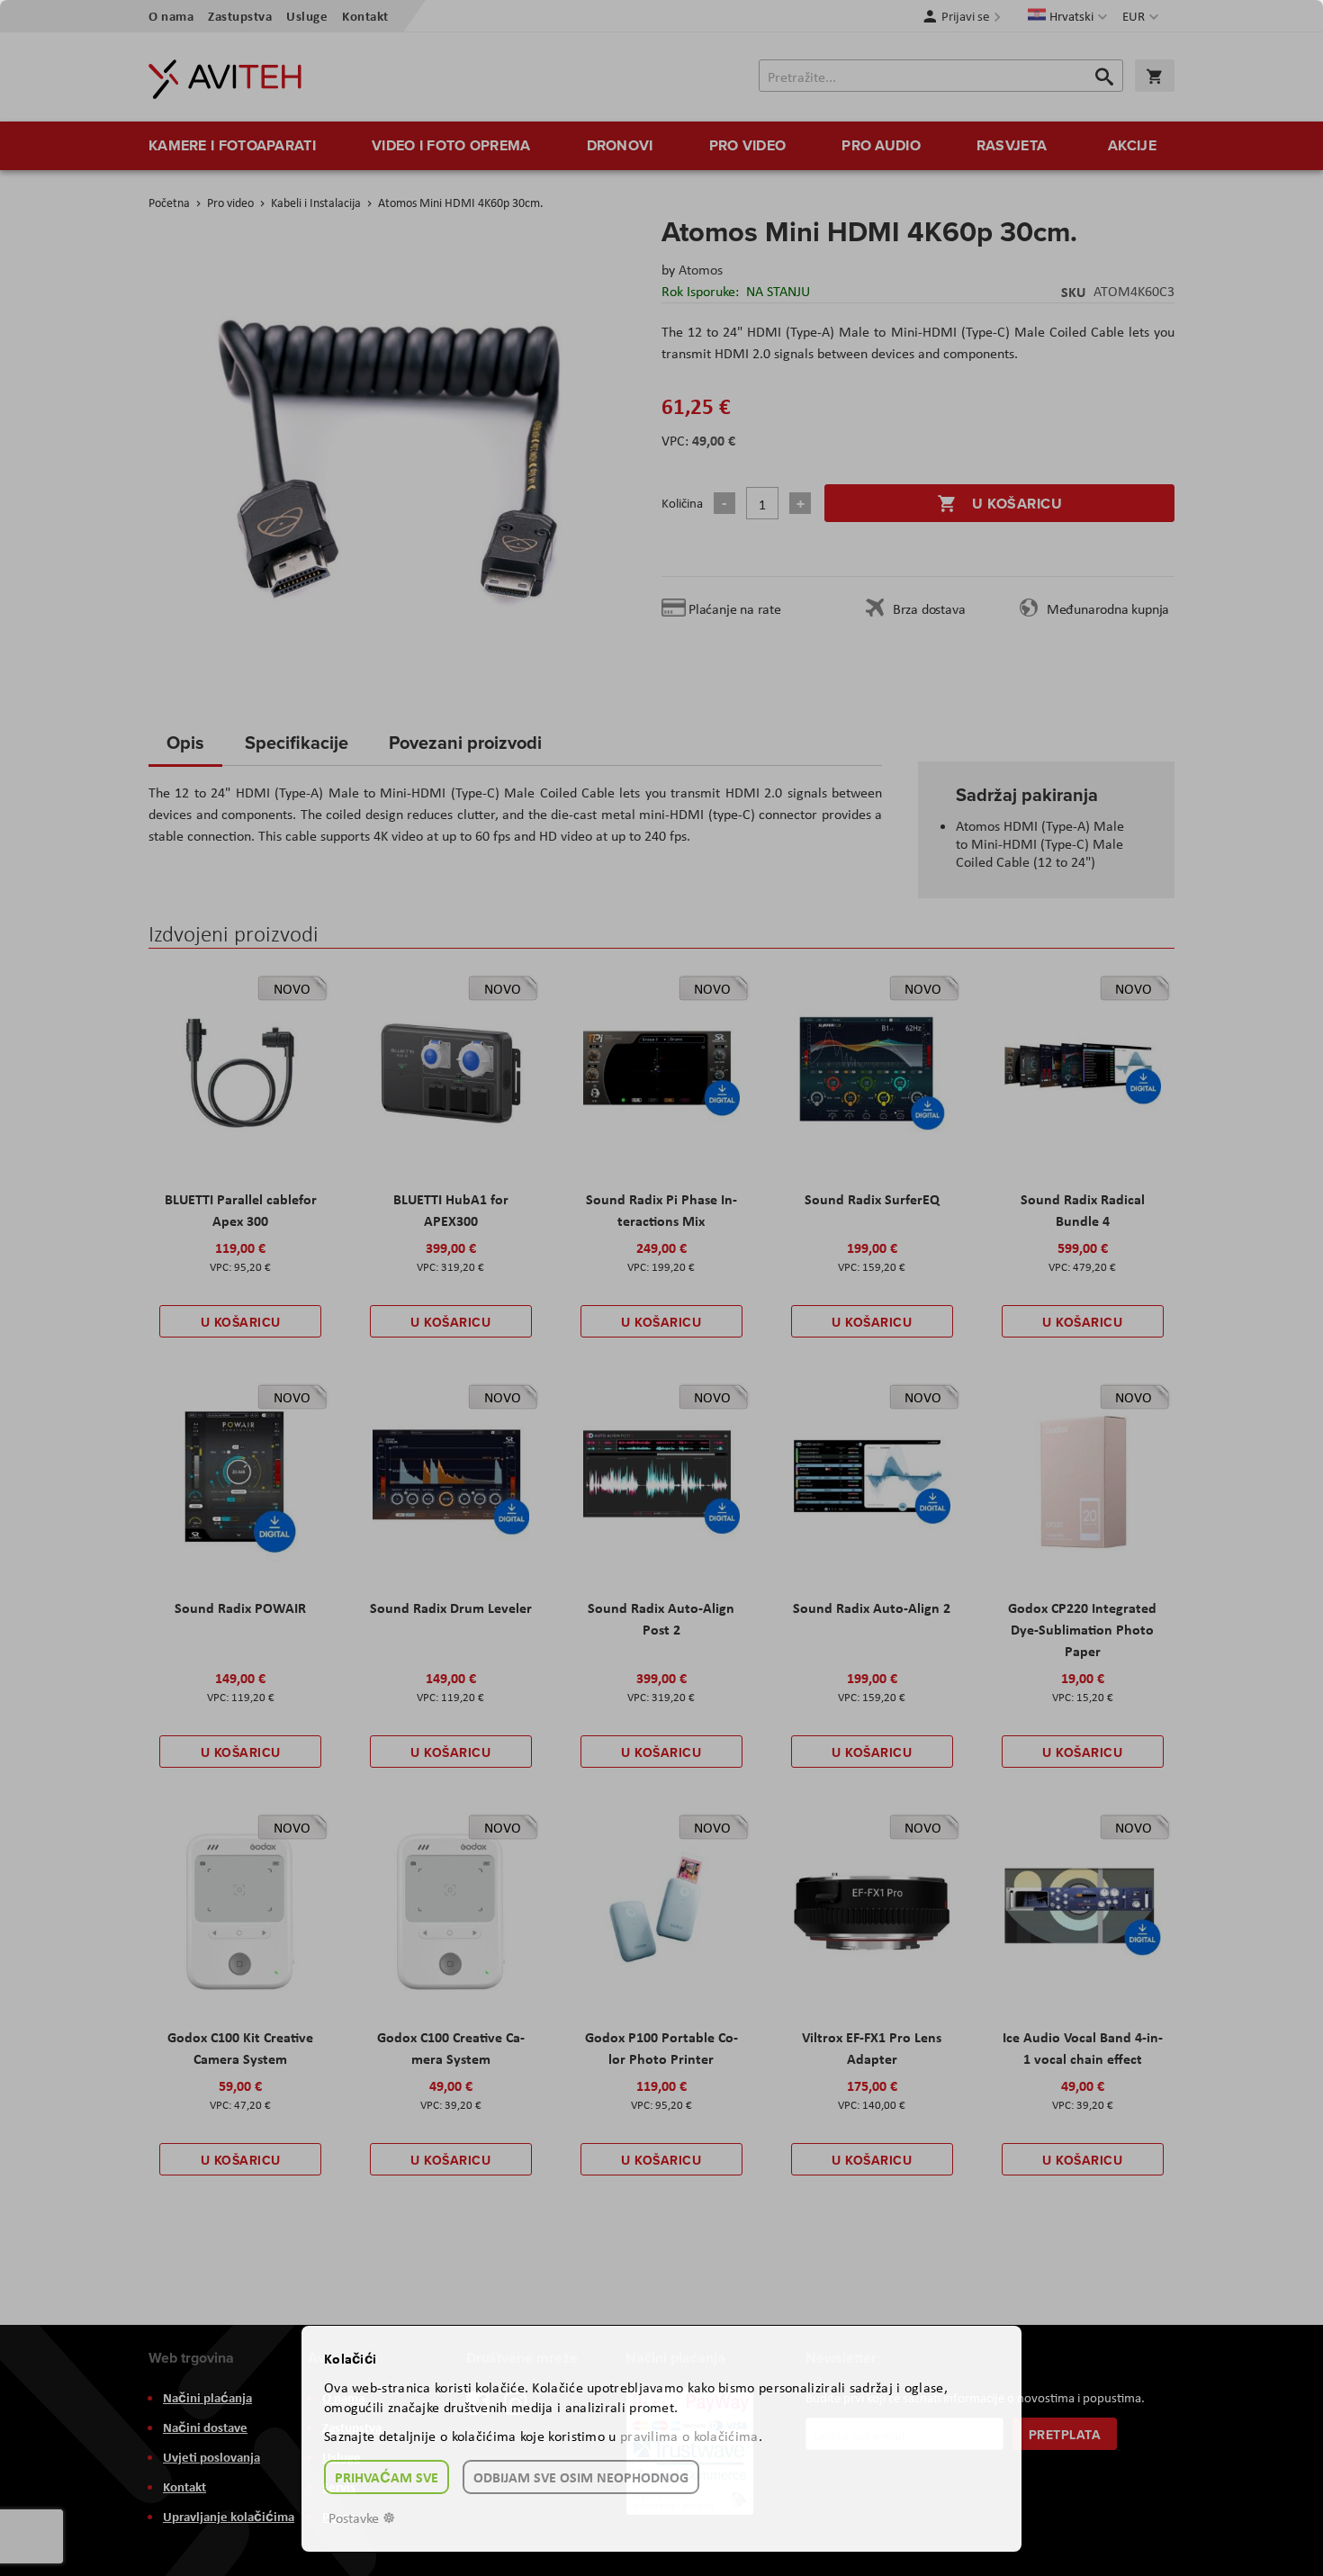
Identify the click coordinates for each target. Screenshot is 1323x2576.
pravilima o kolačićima (689, 2436)
